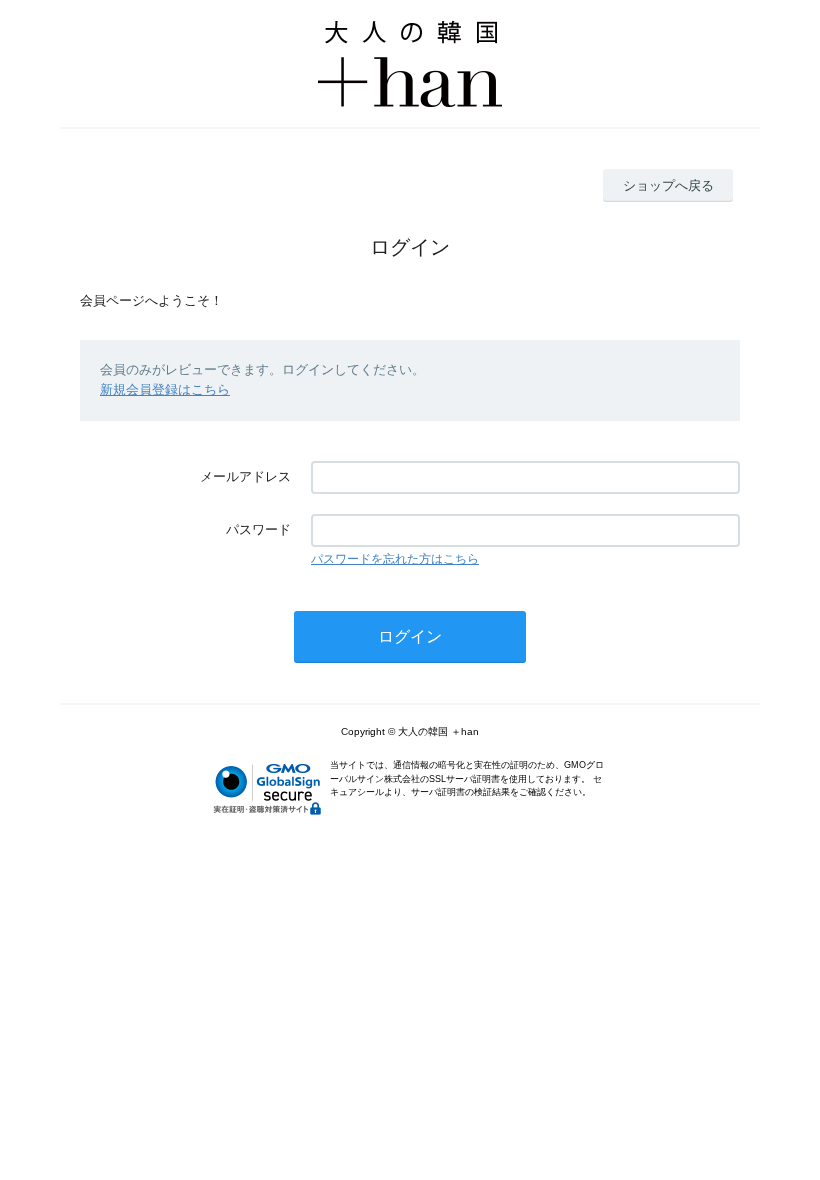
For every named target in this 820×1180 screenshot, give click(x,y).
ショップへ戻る (668, 185)
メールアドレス (245, 476)
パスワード (258, 529)
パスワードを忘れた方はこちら (395, 559)
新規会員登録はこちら (165, 389)
